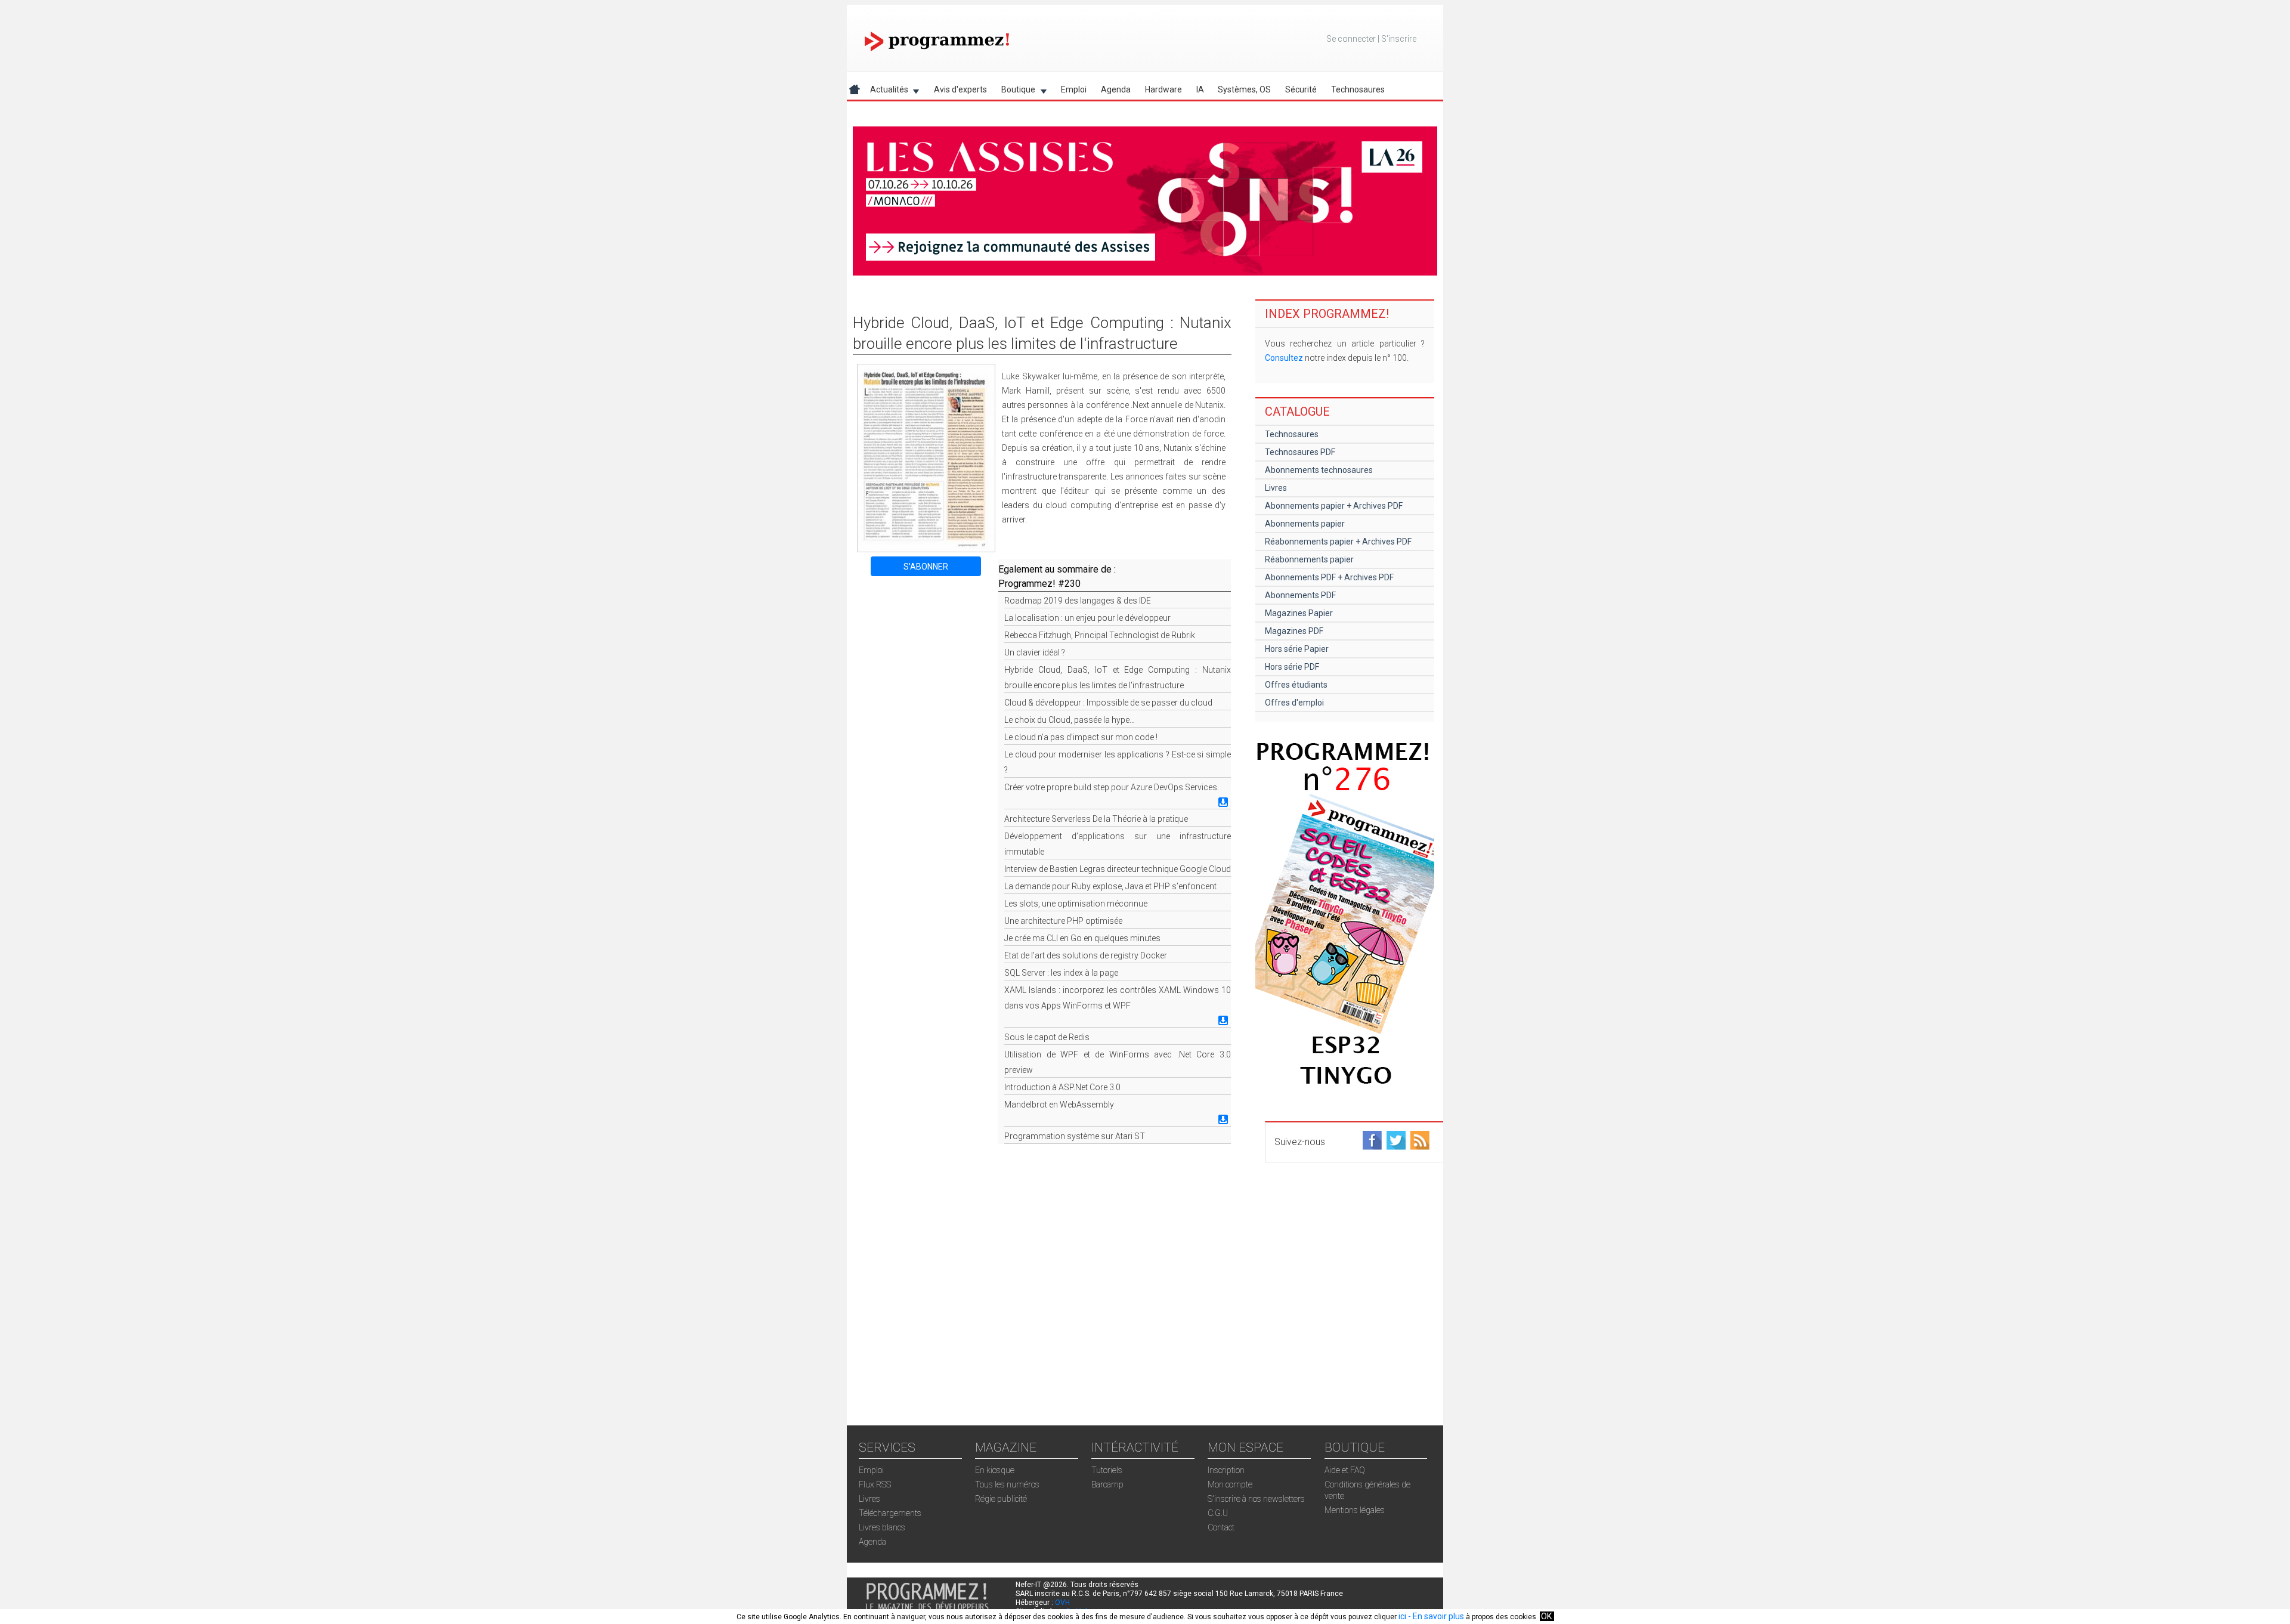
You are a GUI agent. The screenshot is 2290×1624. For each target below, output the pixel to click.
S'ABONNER (926, 567)
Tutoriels (1107, 1470)
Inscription (1226, 1470)
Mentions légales (1355, 1510)
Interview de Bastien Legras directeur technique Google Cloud (1118, 869)
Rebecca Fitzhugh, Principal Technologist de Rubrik (1100, 635)
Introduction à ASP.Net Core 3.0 (1062, 1087)
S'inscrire (1399, 39)
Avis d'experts (960, 89)
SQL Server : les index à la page (1061, 973)
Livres (1276, 488)
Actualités (886, 92)
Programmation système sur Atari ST (1075, 1136)
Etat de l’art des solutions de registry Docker (1086, 955)
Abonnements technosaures (1319, 470)
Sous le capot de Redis (1047, 1037)
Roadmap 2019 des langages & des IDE (1078, 601)
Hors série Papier (1297, 649)
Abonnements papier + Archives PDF (1334, 506)
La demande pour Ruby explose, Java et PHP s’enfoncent (1110, 886)
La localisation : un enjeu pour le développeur (1087, 618)
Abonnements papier (1305, 524)
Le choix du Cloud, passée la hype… (1070, 720)
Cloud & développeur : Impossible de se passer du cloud (1108, 703)
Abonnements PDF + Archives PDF (1329, 577)
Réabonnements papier (1309, 559)
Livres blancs (882, 1527)
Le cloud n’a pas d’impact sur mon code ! (1081, 737)
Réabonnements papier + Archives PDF (1338, 542)
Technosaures (1358, 89)
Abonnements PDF (1300, 595)
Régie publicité (1001, 1499)
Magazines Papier (1299, 613)
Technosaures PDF (1300, 452)
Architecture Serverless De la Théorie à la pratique (1096, 819)
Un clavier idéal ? (1035, 652)
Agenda (1116, 89)
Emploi (1074, 89)
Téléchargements (890, 1513)
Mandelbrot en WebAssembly (1059, 1105)
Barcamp (1107, 1484)
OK (1546, 1616)
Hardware (1163, 89)
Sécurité (1301, 89)
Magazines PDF (1294, 631)
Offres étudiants (1296, 685)
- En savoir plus (1435, 1616)
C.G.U (1218, 1513)
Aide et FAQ (1345, 1470)
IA (1200, 89)
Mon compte (1230, 1484)
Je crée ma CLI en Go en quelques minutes (1082, 938)
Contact (1221, 1527)
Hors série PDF (1292, 667)
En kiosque (995, 1470)
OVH (1062, 1603)
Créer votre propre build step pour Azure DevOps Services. (1112, 787)
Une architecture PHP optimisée (1063, 921)
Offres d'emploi (1294, 703)
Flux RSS (875, 1484)
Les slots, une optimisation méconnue (1076, 904)
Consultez (1284, 358)
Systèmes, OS (1244, 89)
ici (1402, 1616)
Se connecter (1351, 39)
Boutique (1015, 92)
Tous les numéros (1007, 1484)
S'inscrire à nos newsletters (1256, 1499)
